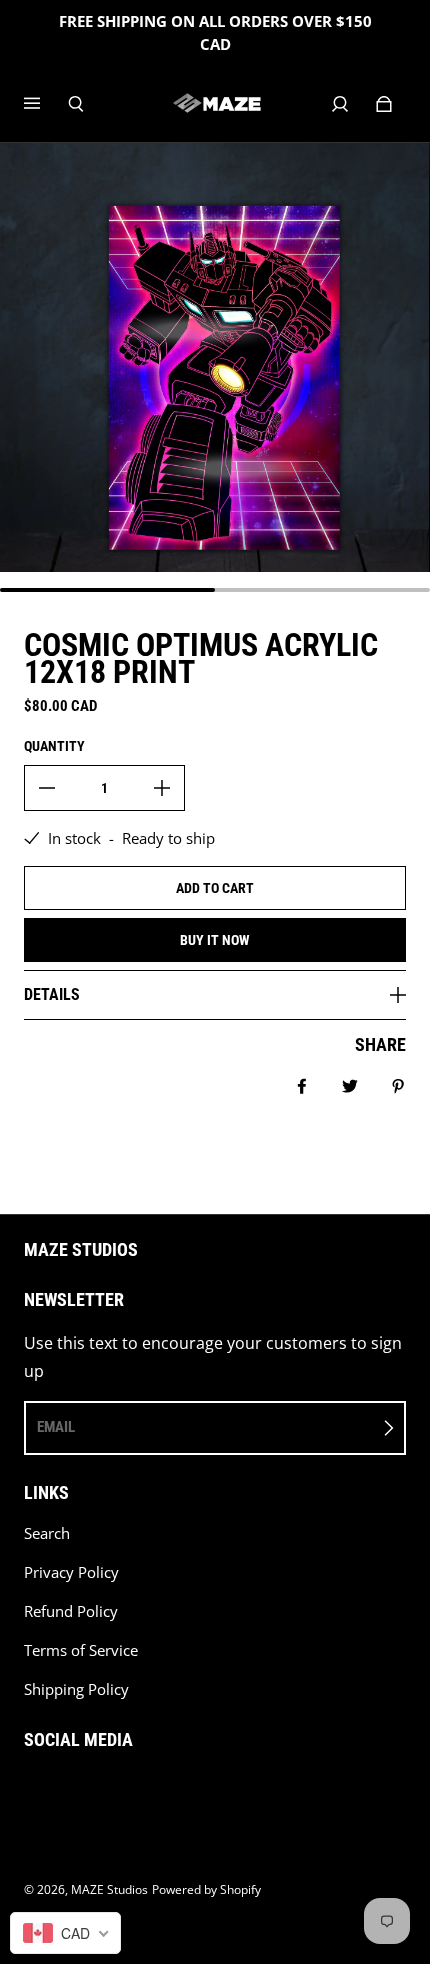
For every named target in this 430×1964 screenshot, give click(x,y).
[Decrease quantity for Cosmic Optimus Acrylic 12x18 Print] (47, 788)
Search (47, 1533)
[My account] (340, 104)
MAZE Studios (109, 1889)
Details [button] (52, 994)
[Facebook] (30, 1791)
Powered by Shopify (206, 1889)
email (56, 1427)
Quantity (54, 746)
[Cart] (384, 104)
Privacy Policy (71, 1572)
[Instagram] (74, 1791)
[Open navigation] (46, 104)
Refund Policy (71, 1611)
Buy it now (215, 940)
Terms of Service (81, 1650)
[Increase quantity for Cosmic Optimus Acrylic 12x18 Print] (162, 788)
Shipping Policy (76, 1689)
